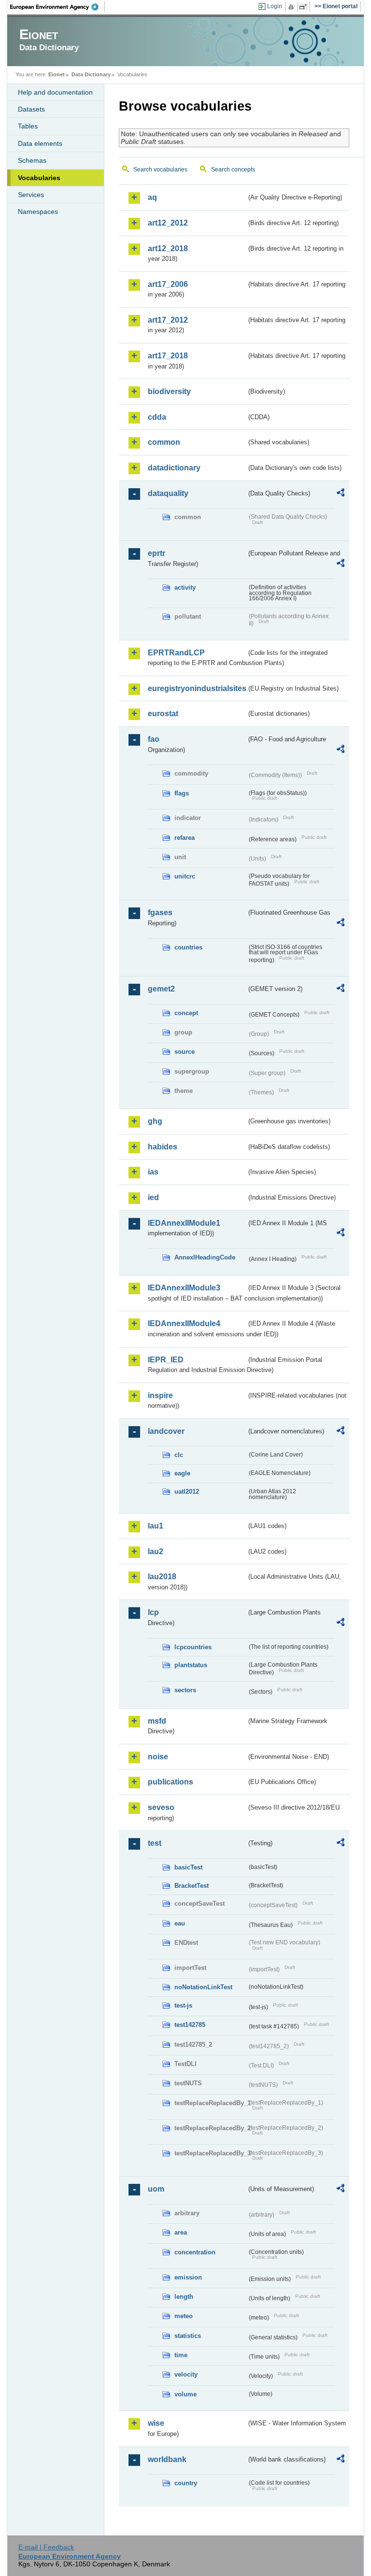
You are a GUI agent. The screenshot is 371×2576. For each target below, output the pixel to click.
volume (185, 2394)
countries (188, 947)
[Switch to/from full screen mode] (305, 7)
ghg (155, 1121)
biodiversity (169, 391)
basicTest (188, 1867)
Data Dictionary (91, 74)
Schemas (32, 160)
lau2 (156, 1551)
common (164, 442)
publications (171, 1782)
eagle (182, 1473)
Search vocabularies (160, 170)
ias (153, 1172)
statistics (188, 2336)
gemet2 (161, 989)
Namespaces (38, 212)
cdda (157, 417)
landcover (166, 1431)
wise (156, 2423)
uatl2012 (187, 1492)
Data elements (40, 143)
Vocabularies (39, 178)
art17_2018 (168, 356)
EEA (57, 7)
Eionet (57, 74)
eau (180, 1923)
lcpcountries (193, 1647)
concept (186, 1013)
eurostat (163, 714)
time (181, 2355)
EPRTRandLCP (176, 653)
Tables (28, 126)
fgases (160, 913)
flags (182, 793)
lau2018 (162, 1577)
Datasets (31, 109)
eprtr (157, 553)
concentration (195, 2252)
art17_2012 (168, 320)
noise (158, 1757)
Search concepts (233, 170)
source (185, 1052)
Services (31, 195)
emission (188, 2277)
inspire (160, 1395)
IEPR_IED (166, 1360)
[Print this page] (293, 7)
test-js (183, 2005)
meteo (184, 2316)
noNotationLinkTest (203, 1987)
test (155, 1843)
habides (163, 1147)
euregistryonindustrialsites (197, 688)
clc (179, 1455)
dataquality (168, 493)
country (186, 2483)
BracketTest (192, 1886)
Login (275, 6)
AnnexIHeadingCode (205, 1257)
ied (153, 1197)
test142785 (190, 2025)
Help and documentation (55, 92)
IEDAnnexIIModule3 (184, 1288)
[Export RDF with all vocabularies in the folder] (341, 494)
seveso (161, 1807)
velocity (186, 2374)
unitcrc (185, 876)
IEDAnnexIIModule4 (184, 1323)
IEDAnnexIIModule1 (184, 1223)
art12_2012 (168, 223)
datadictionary (174, 468)
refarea (185, 838)
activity (185, 587)
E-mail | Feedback (46, 2547)
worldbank (167, 2459)
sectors (185, 1690)
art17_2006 (168, 284)
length (184, 2297)
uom (156, 2189)
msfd (157, 1721)
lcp (153, 1612)
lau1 (156, 1526)
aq (152, 197)
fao (154, 739)
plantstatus (191, 1665)
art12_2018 (168, 248)
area (181, 2232)
